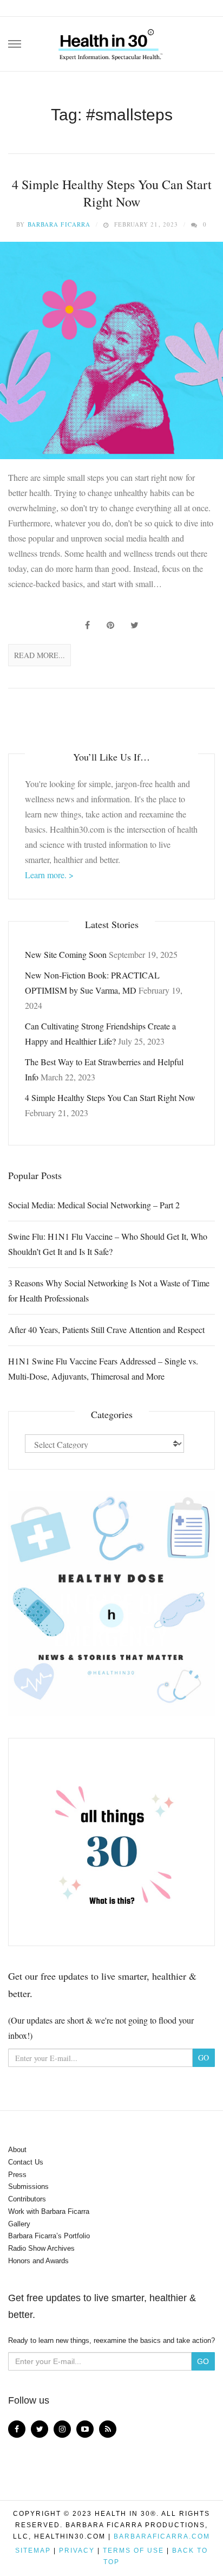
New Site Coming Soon (66, 954)
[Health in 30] (111, 41)
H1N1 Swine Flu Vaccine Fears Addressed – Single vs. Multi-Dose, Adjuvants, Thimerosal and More (103, 1368)
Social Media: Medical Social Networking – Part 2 (94, 1205)
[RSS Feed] (108, 2429)
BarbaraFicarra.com (162, 2536)
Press (17, 2175)
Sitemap (33, 2551)
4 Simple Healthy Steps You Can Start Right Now (112, 193)
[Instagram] (62, 2429)
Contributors (27, 2199)
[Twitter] (40, 2429)
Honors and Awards (38, 2261)
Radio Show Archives (41, 2248)
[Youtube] (85, 2429)
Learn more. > (49, 875)
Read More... (40, 655)
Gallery (19, 2224)
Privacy (77, 2551)
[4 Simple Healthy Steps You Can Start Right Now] (111, 350)
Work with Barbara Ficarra (49, 2211)
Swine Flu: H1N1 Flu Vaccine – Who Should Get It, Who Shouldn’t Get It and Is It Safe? (108, 1244)
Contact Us (26, 2162)
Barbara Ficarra (59, 224)
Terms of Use (133, 2551)
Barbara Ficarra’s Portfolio (49, 2236)
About (17, 2150)
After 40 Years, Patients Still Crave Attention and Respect (106, 1329)
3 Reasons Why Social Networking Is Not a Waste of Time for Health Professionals (109, 1290)
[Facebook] (17, 2429)
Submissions (28, 2187)
